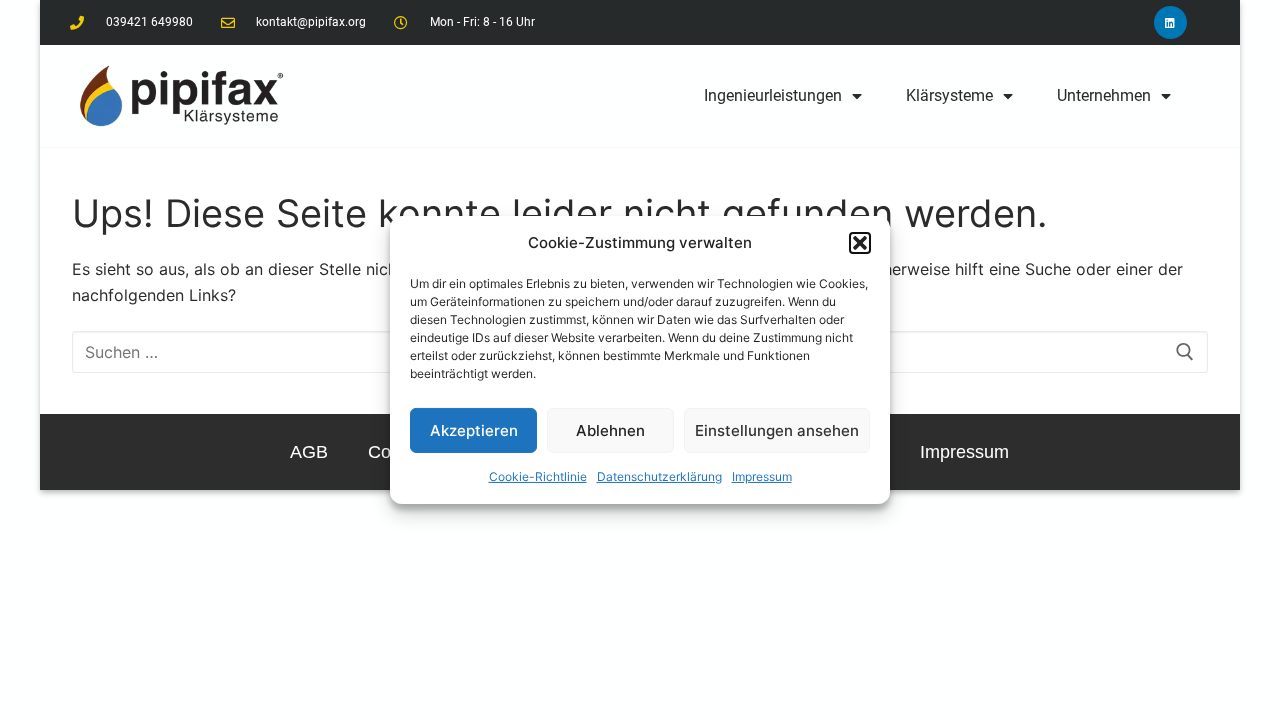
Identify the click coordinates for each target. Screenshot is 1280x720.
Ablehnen (610, 430)
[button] (860, 243)
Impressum (762, 476)
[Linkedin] (1170, 22)
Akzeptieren (474, 430)
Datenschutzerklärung (659, 476)
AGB (309, 452)
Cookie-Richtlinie (538, 476)
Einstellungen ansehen (777, 430)
